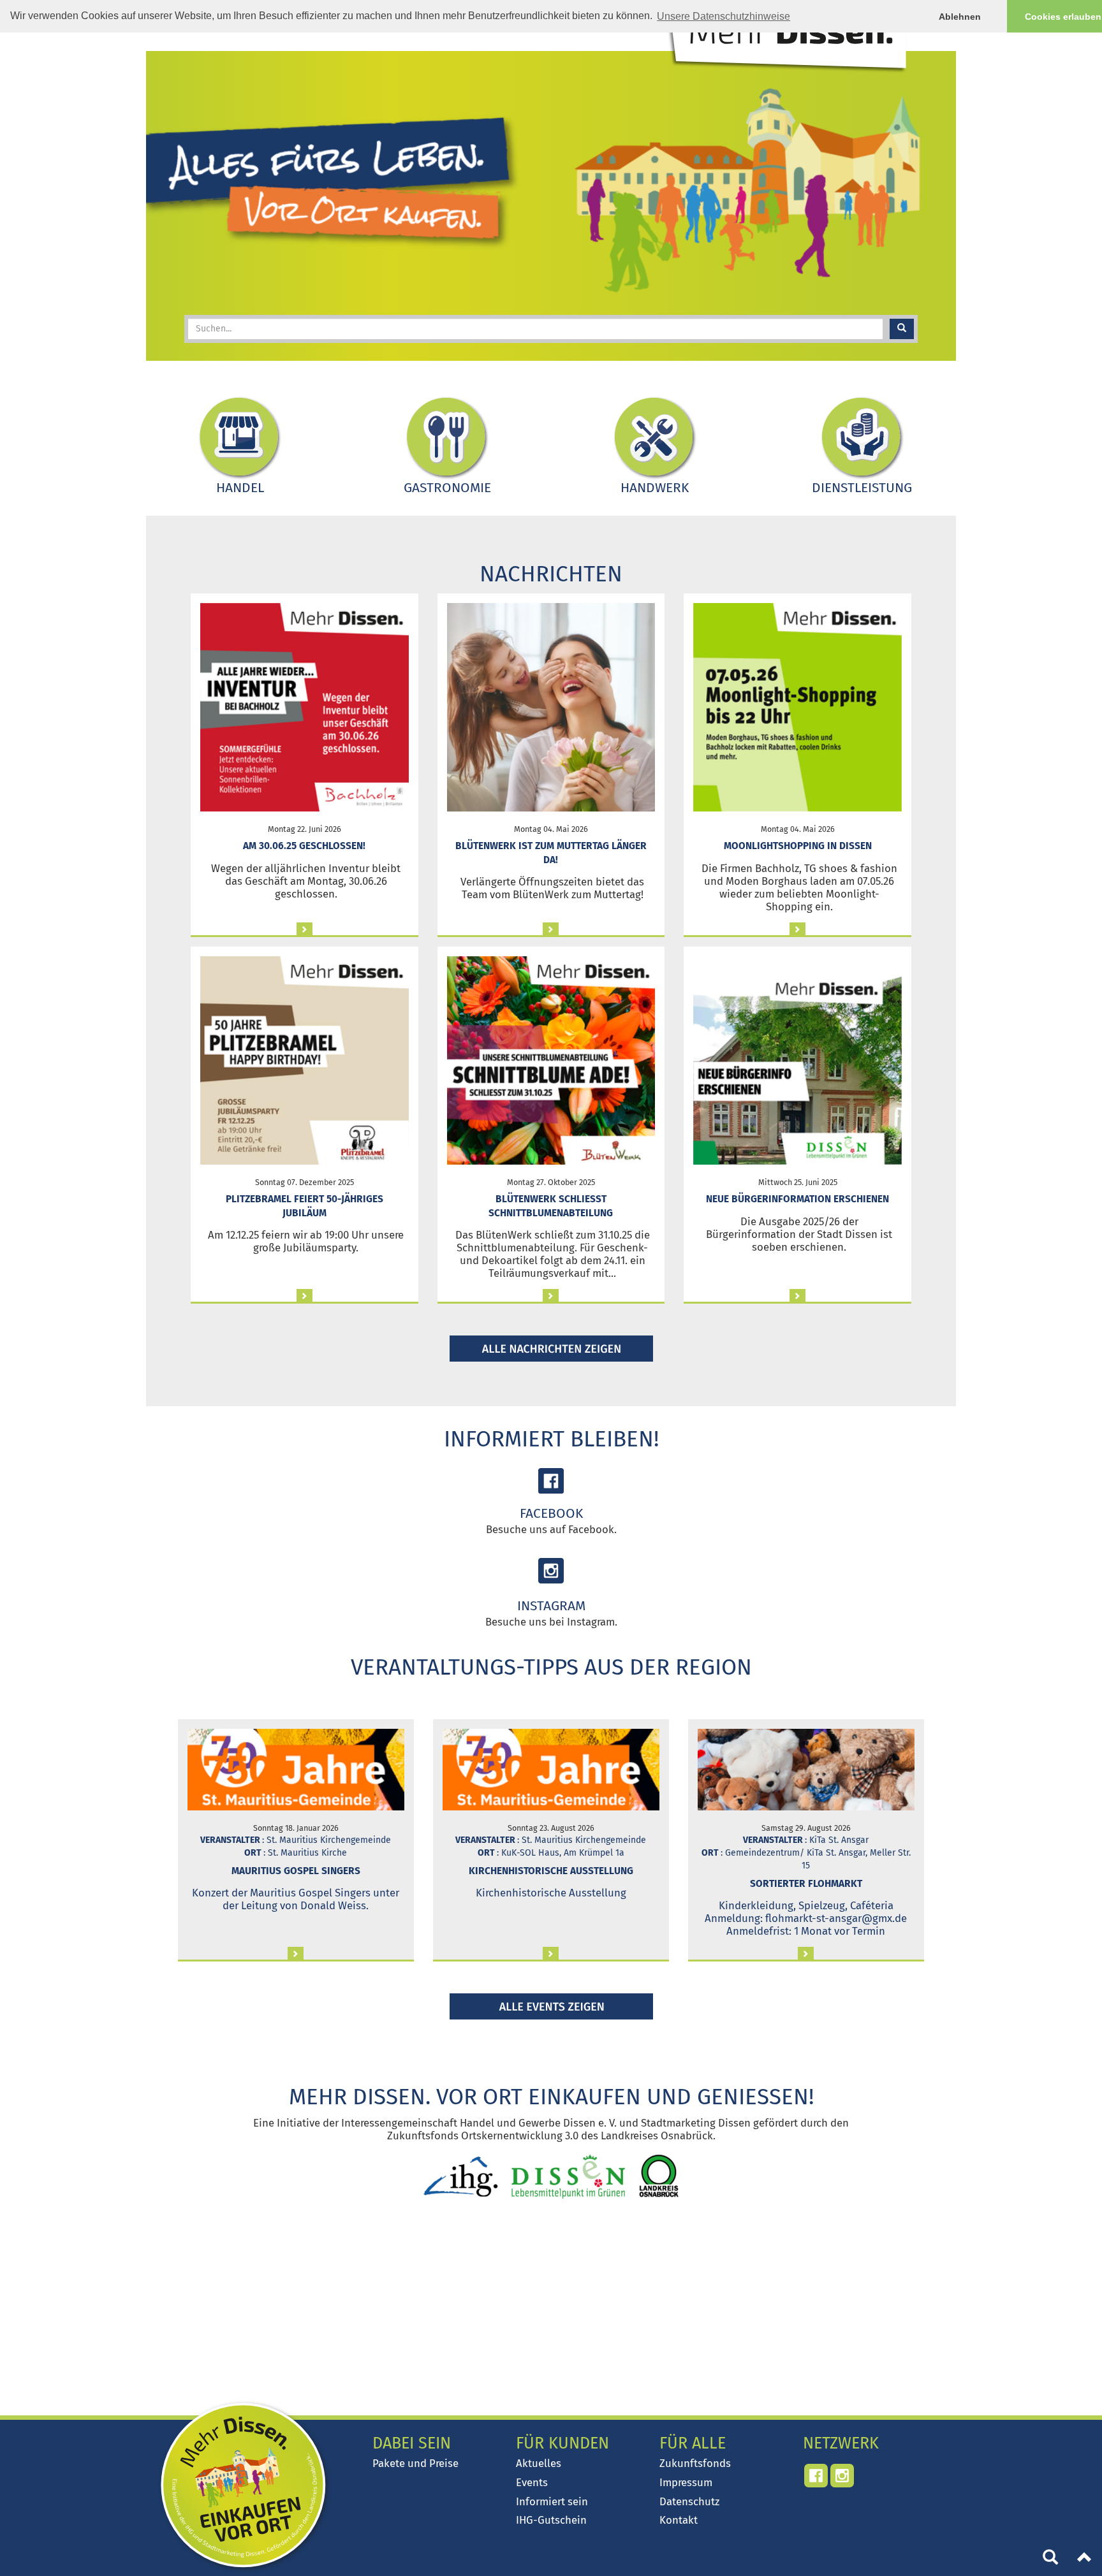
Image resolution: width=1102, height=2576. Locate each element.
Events (532, 2482)
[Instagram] (551, 1571)
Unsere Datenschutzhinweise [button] (724, 16)
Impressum (686, 2482)
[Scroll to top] (1085, 2559)
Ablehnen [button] (960, 17)
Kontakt (679, 2520)
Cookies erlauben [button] (1063, 17)
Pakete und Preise (415, 2463)
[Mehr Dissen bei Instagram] (842, 2476)
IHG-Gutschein (551, 2520)
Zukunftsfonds (695, 2463)
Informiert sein (552, 2501)
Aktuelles (539, 2463)
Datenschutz (689, 2501)
